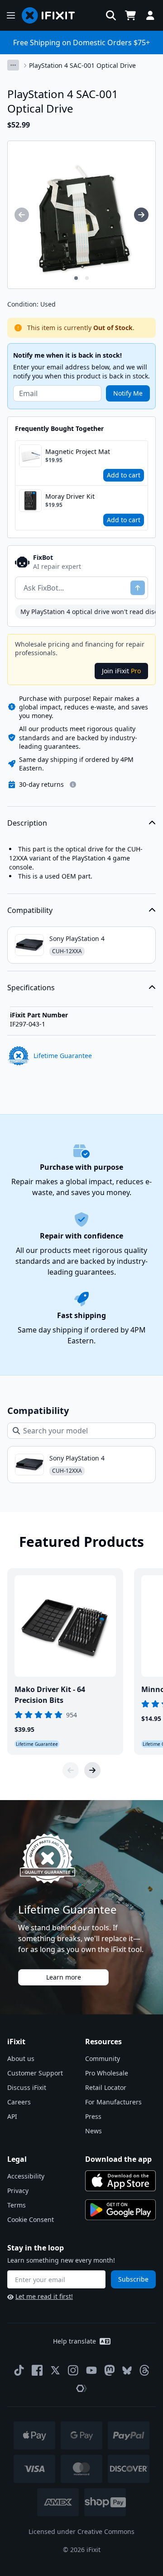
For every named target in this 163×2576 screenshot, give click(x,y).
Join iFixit (121, 671)
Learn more (64, 1977)
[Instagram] (73, 2370)
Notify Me (128, 393)
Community (103, 2058)
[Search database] (111, 15)
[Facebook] (37, 2370)
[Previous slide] (71, 1770)
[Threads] (144, 2370)
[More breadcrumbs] (13, 65)
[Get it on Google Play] (120, 2210)
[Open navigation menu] (11, 15)
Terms (17, 2205)
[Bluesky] (127, 2370)
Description (27, 823)
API (12, 2116)
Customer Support (35, 2073)
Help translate (74, 2341)
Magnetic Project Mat (78, 451)
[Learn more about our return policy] (73, 785)
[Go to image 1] (76, 278)
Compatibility (30, 910)
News (93, 2131)
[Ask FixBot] (138, 588)
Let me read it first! (44, 2296)
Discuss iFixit (27, 2087)
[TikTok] (19, 2370)
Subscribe (133, 2279)
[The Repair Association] (81, 2388)
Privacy (18, 2191)
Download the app (118, 2159)
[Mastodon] (110, 2370)
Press (93, 2116)
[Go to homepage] (52, 15)
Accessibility (26, 2176)
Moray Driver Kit (70, 496)
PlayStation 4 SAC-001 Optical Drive (82, 65)
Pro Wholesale (107, 2073)
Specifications (31, 988)
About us (21, 2058)
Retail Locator (106, 2087)
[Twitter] (55, 2370)
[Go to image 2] (87, 278)
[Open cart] (130, 15)
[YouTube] (91, 2370)
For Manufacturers (113, 2102)
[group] (22, 215)
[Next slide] (92, 1770)
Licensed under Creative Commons (81, 2531)
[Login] (150, 15)
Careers (19, 2102)
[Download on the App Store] (120, 2181)
